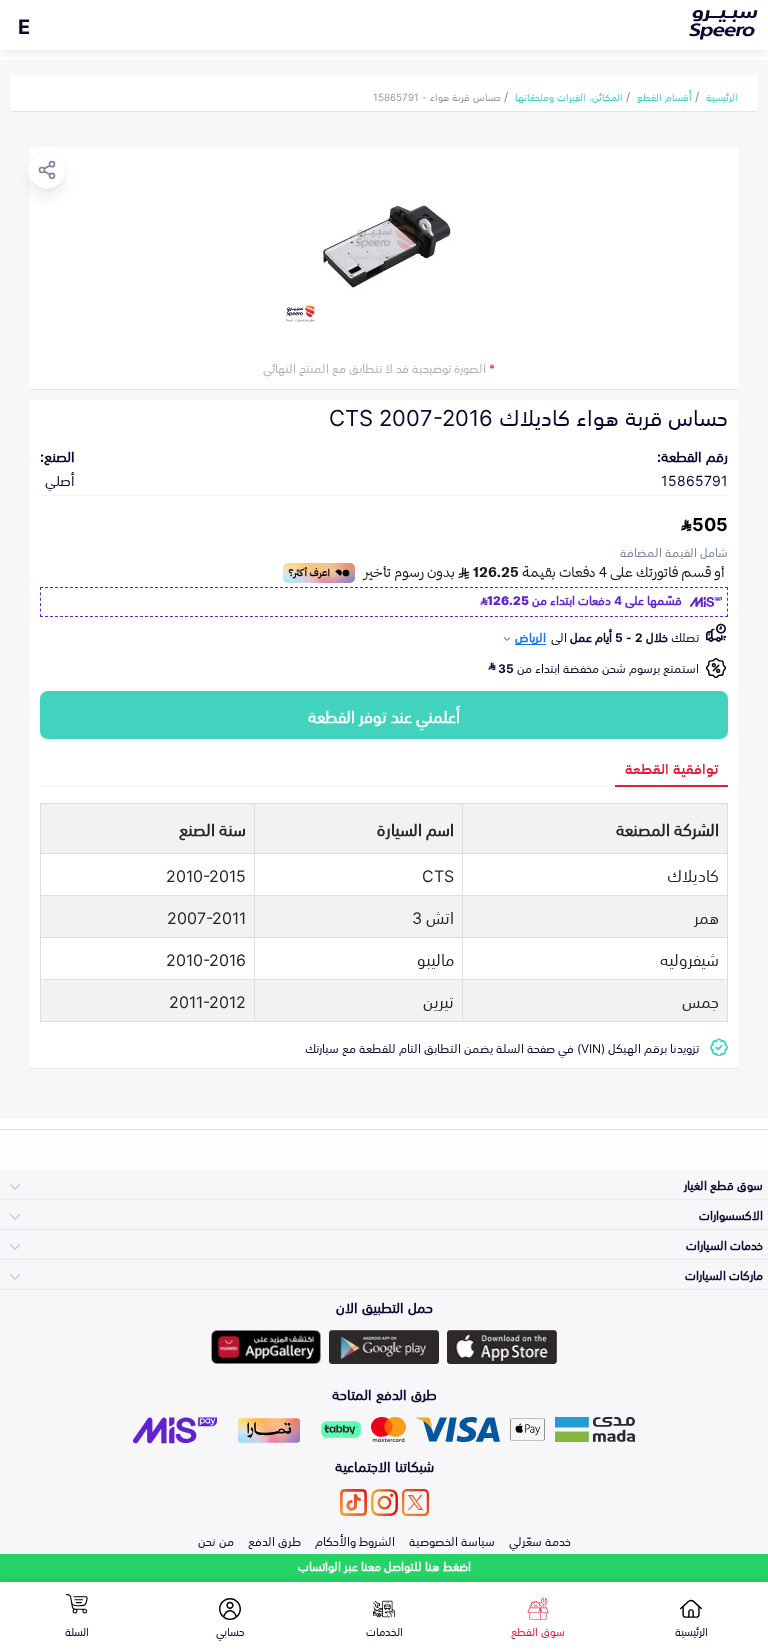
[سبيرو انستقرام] (384, 1502)
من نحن (216, 1540)
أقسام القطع (664, 96)
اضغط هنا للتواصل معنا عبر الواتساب (384, 1565)
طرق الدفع (274, 1540)
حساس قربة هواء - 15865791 (437, 96)
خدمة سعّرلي (540, 1540)
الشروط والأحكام (355, 1540)
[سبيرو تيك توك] (353, 1502)
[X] (415, 1502)
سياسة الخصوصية (452, 1540)
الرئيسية (722, 96)
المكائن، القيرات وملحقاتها (569, 96)
